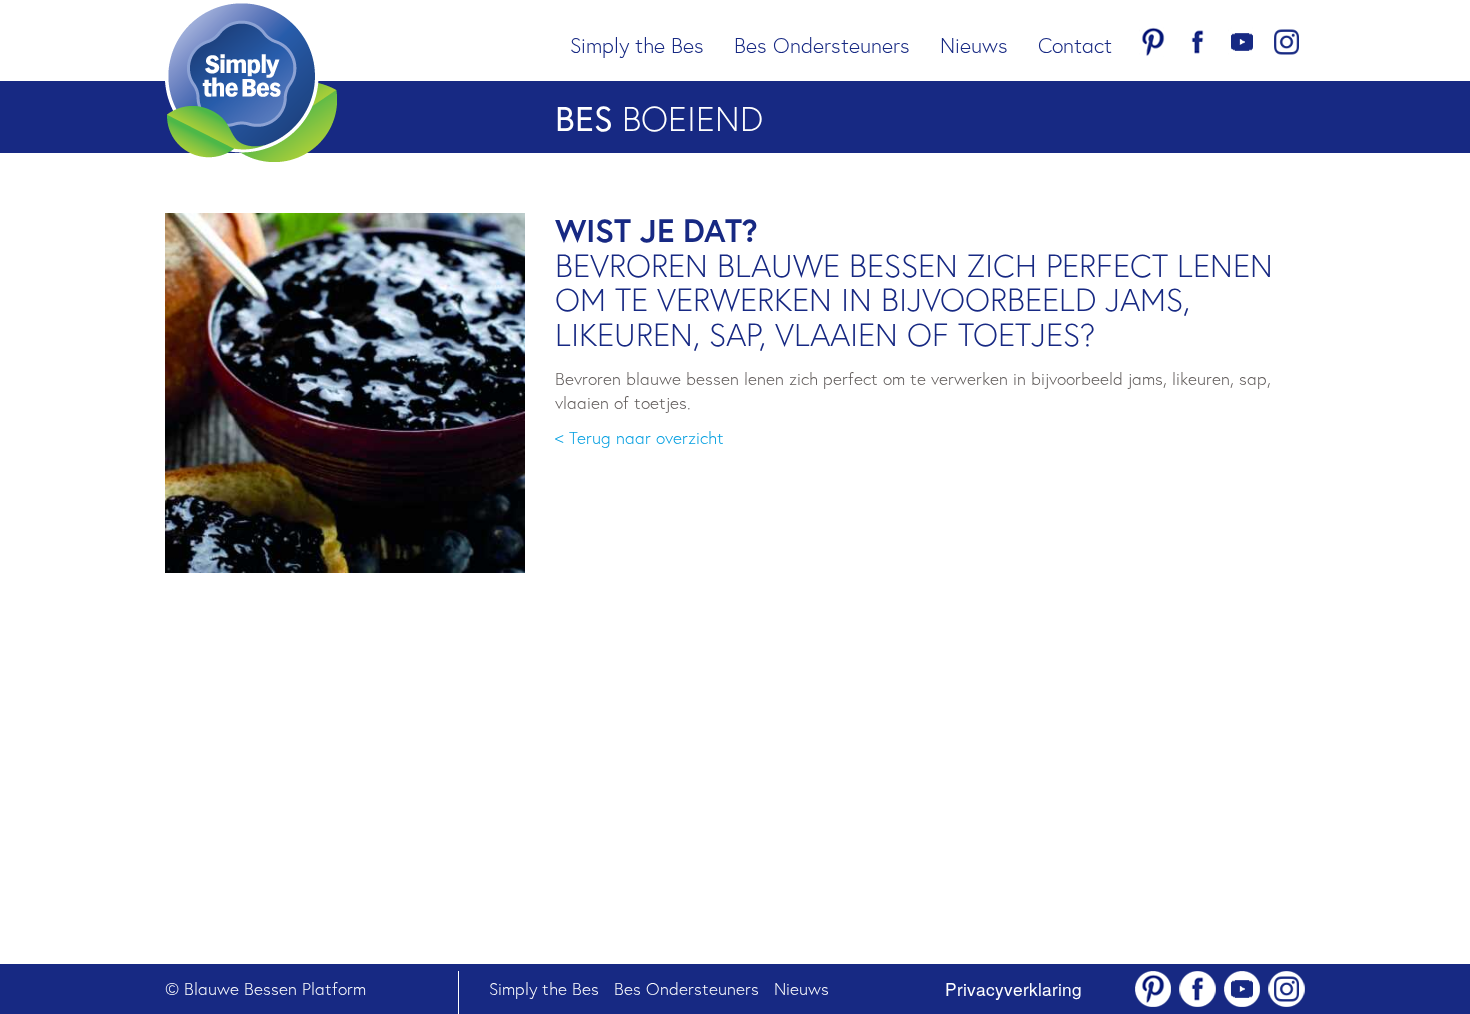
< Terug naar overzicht (639, 437)
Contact (1075, 45)
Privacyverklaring (1013, 988)
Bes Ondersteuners (822, 45)
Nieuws (974, 45)
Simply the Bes (637, 45)
